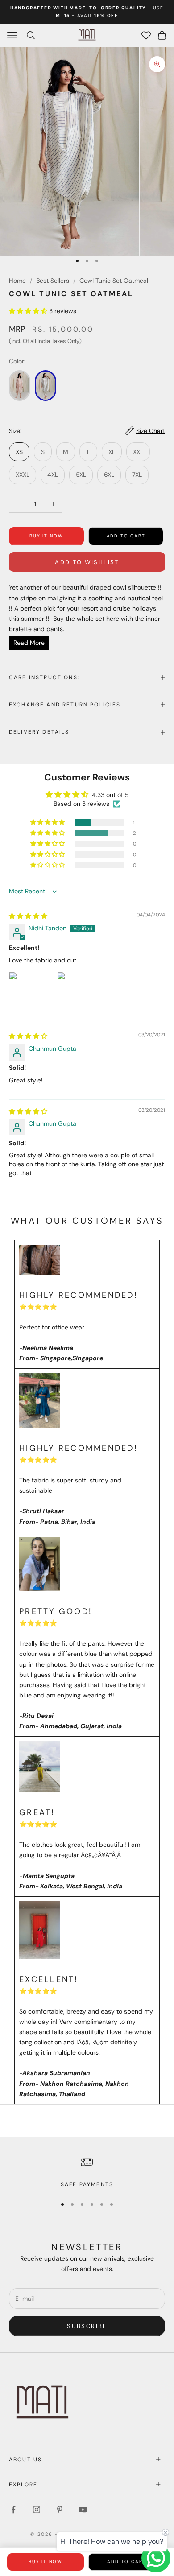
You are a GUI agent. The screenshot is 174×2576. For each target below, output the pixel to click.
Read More (29, 643)
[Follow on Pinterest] (60, 2510)
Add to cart (126, 536)
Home (17, 281)
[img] (28, 916)
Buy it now (46, 536)
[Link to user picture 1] (30, 993)
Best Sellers (53, 281)
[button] (29, 311)
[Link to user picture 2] (79, 993)
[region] (87, 2172)
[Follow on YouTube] (83, 2510)
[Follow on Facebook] (13, 2510)
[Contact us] (156, 2558)
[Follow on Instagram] (37, 2510)
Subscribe (87, 2326)
